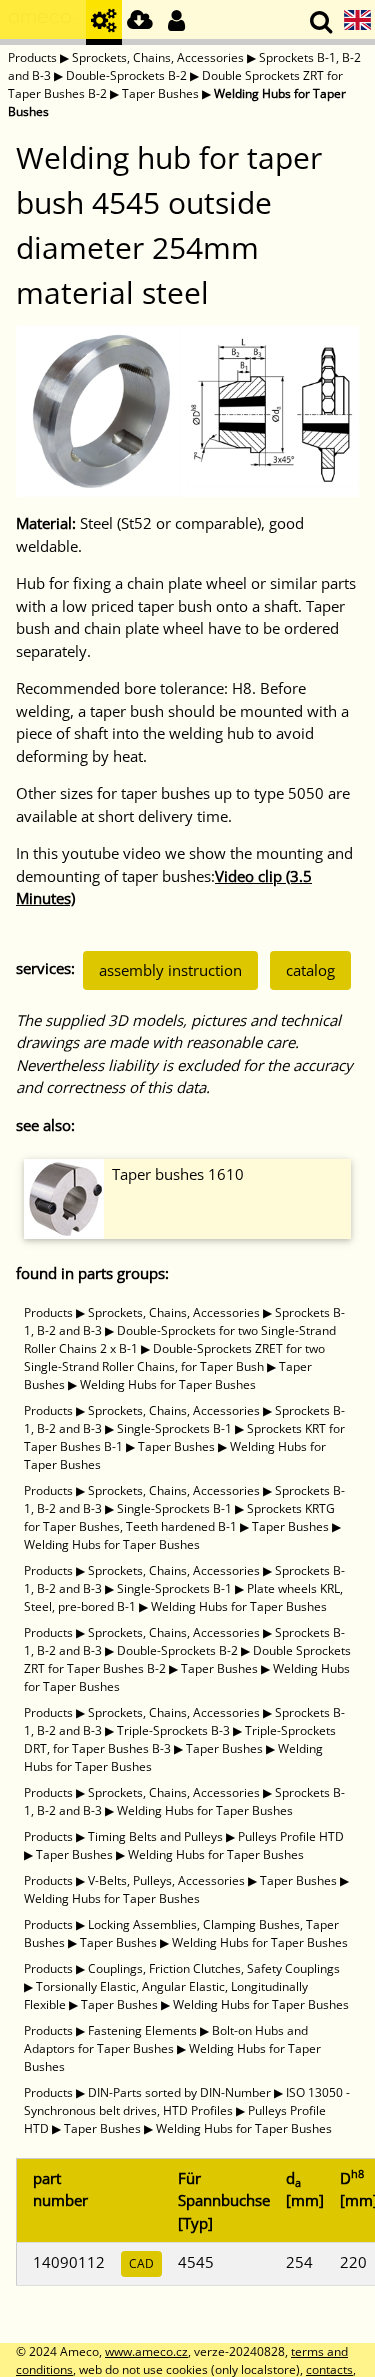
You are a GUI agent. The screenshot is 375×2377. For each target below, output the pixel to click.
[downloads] (140, 22)
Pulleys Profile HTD (291, 1836)
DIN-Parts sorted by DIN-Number (179, 2092)
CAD (141, 2263)
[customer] (176, 22)
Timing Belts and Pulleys (155, 1836)
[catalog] (104, 22)
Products (32, 57)
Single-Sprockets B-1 (174, 1428)
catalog (310, 970)
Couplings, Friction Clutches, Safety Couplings (214, 1968)
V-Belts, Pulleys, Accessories (166, 1880)
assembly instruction (170, 970)
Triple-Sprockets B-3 (173, 1730)
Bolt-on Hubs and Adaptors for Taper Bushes (166, 2039)
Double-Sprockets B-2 (126, 75)
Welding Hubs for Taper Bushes (168, 1384)
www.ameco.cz (146, 2351)
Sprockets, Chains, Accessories (158, 57)
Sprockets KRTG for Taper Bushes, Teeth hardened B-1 (179, 1517)
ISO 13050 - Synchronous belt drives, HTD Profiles (187, 2101)
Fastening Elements (142, 2030)
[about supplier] (43, 22)
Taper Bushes (160, 93)
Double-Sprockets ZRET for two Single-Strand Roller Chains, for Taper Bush (174, 1357)
